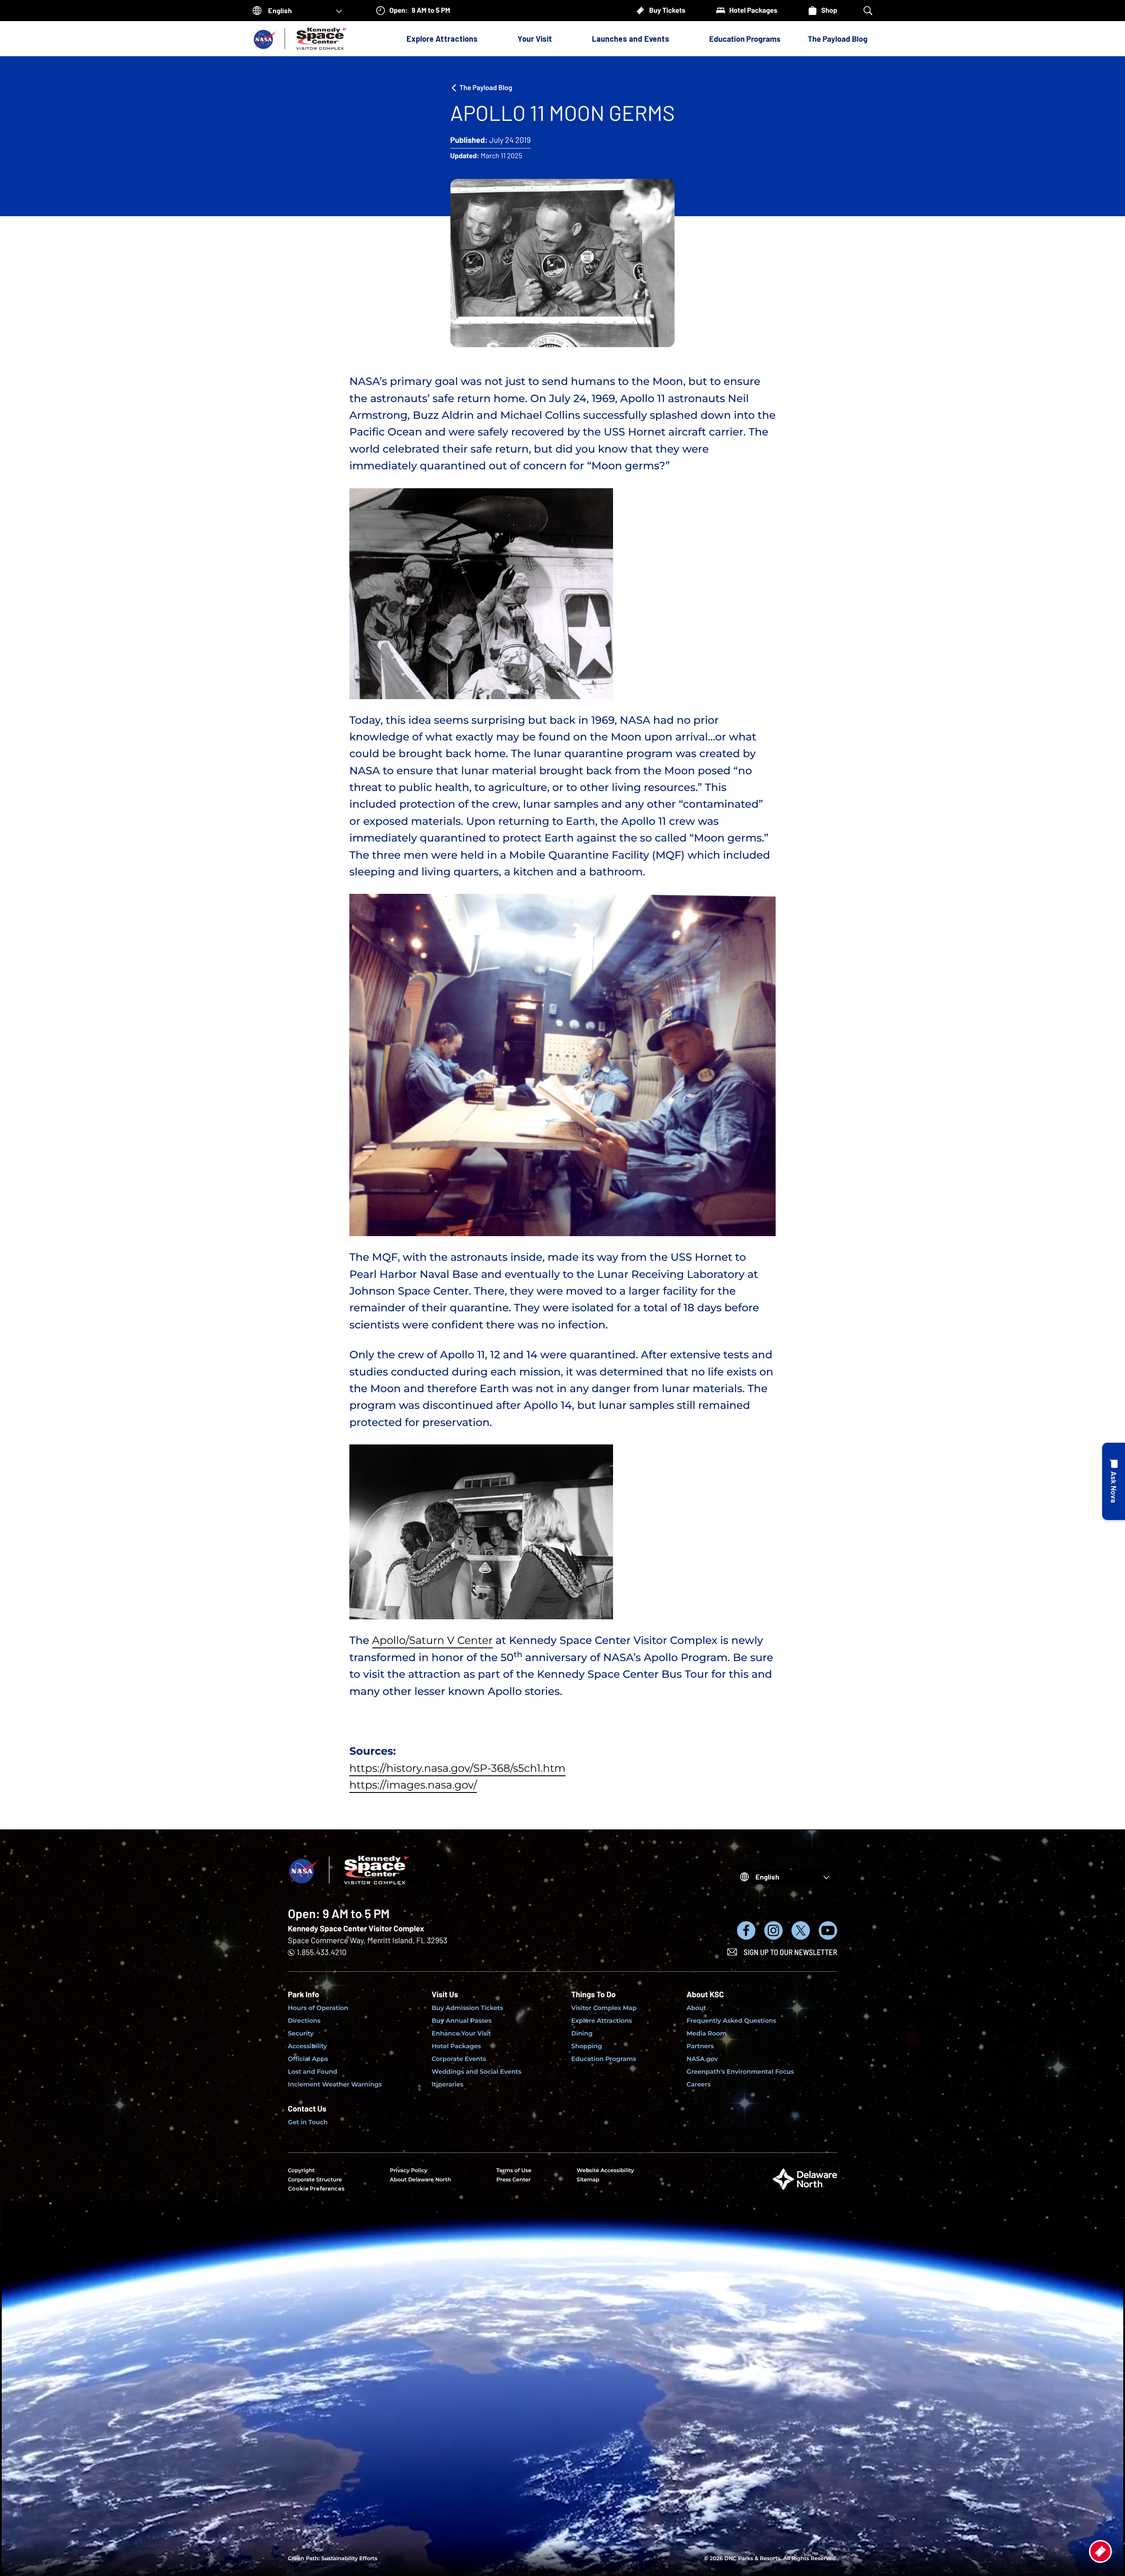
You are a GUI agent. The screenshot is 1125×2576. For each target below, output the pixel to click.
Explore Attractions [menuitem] (602, 2021)
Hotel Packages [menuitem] (456, 2046)
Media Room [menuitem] (706, 2033)
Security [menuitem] (301, 2033)
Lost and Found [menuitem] (312, 2072)
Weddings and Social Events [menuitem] (476, 2072)
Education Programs (745, 39)
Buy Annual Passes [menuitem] (462, 2021)
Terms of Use (514, 2171)
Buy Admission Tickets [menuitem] (467, 2008)
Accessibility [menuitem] (307, 2046)
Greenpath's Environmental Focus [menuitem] (740, 2072)
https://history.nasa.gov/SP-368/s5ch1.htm (457, 1769)
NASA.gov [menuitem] (702, 2059)
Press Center (513, 2180)
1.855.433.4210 (321, 1952)
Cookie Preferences (316, 2189)
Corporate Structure (315, 2180)
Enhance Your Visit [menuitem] (461, 2033)
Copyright (301, 2171)
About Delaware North (420, 2180)
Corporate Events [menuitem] (459, 2059)
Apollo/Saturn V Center (432, 1641)
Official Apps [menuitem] (308, 2059)
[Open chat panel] (1114, 1481)
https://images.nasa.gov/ (413, 1785)
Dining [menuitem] (582, 2033)
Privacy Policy (408, 2171)
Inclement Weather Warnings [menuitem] (335, 2084)
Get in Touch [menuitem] (308, 2122)
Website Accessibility (605, 2171)
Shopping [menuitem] (587, 2046)
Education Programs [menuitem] (604, 2059)
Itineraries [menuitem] (447, 2084)
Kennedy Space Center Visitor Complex (356, 1928)
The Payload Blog (838, 39)
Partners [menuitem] (700, 2046)
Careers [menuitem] (699, 2084)
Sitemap (588, 2180)
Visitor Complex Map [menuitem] (604, 2008)
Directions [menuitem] (304, 2021)
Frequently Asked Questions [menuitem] (731, 2021)
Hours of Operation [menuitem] (318, 2008)
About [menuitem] (696, 2008)
